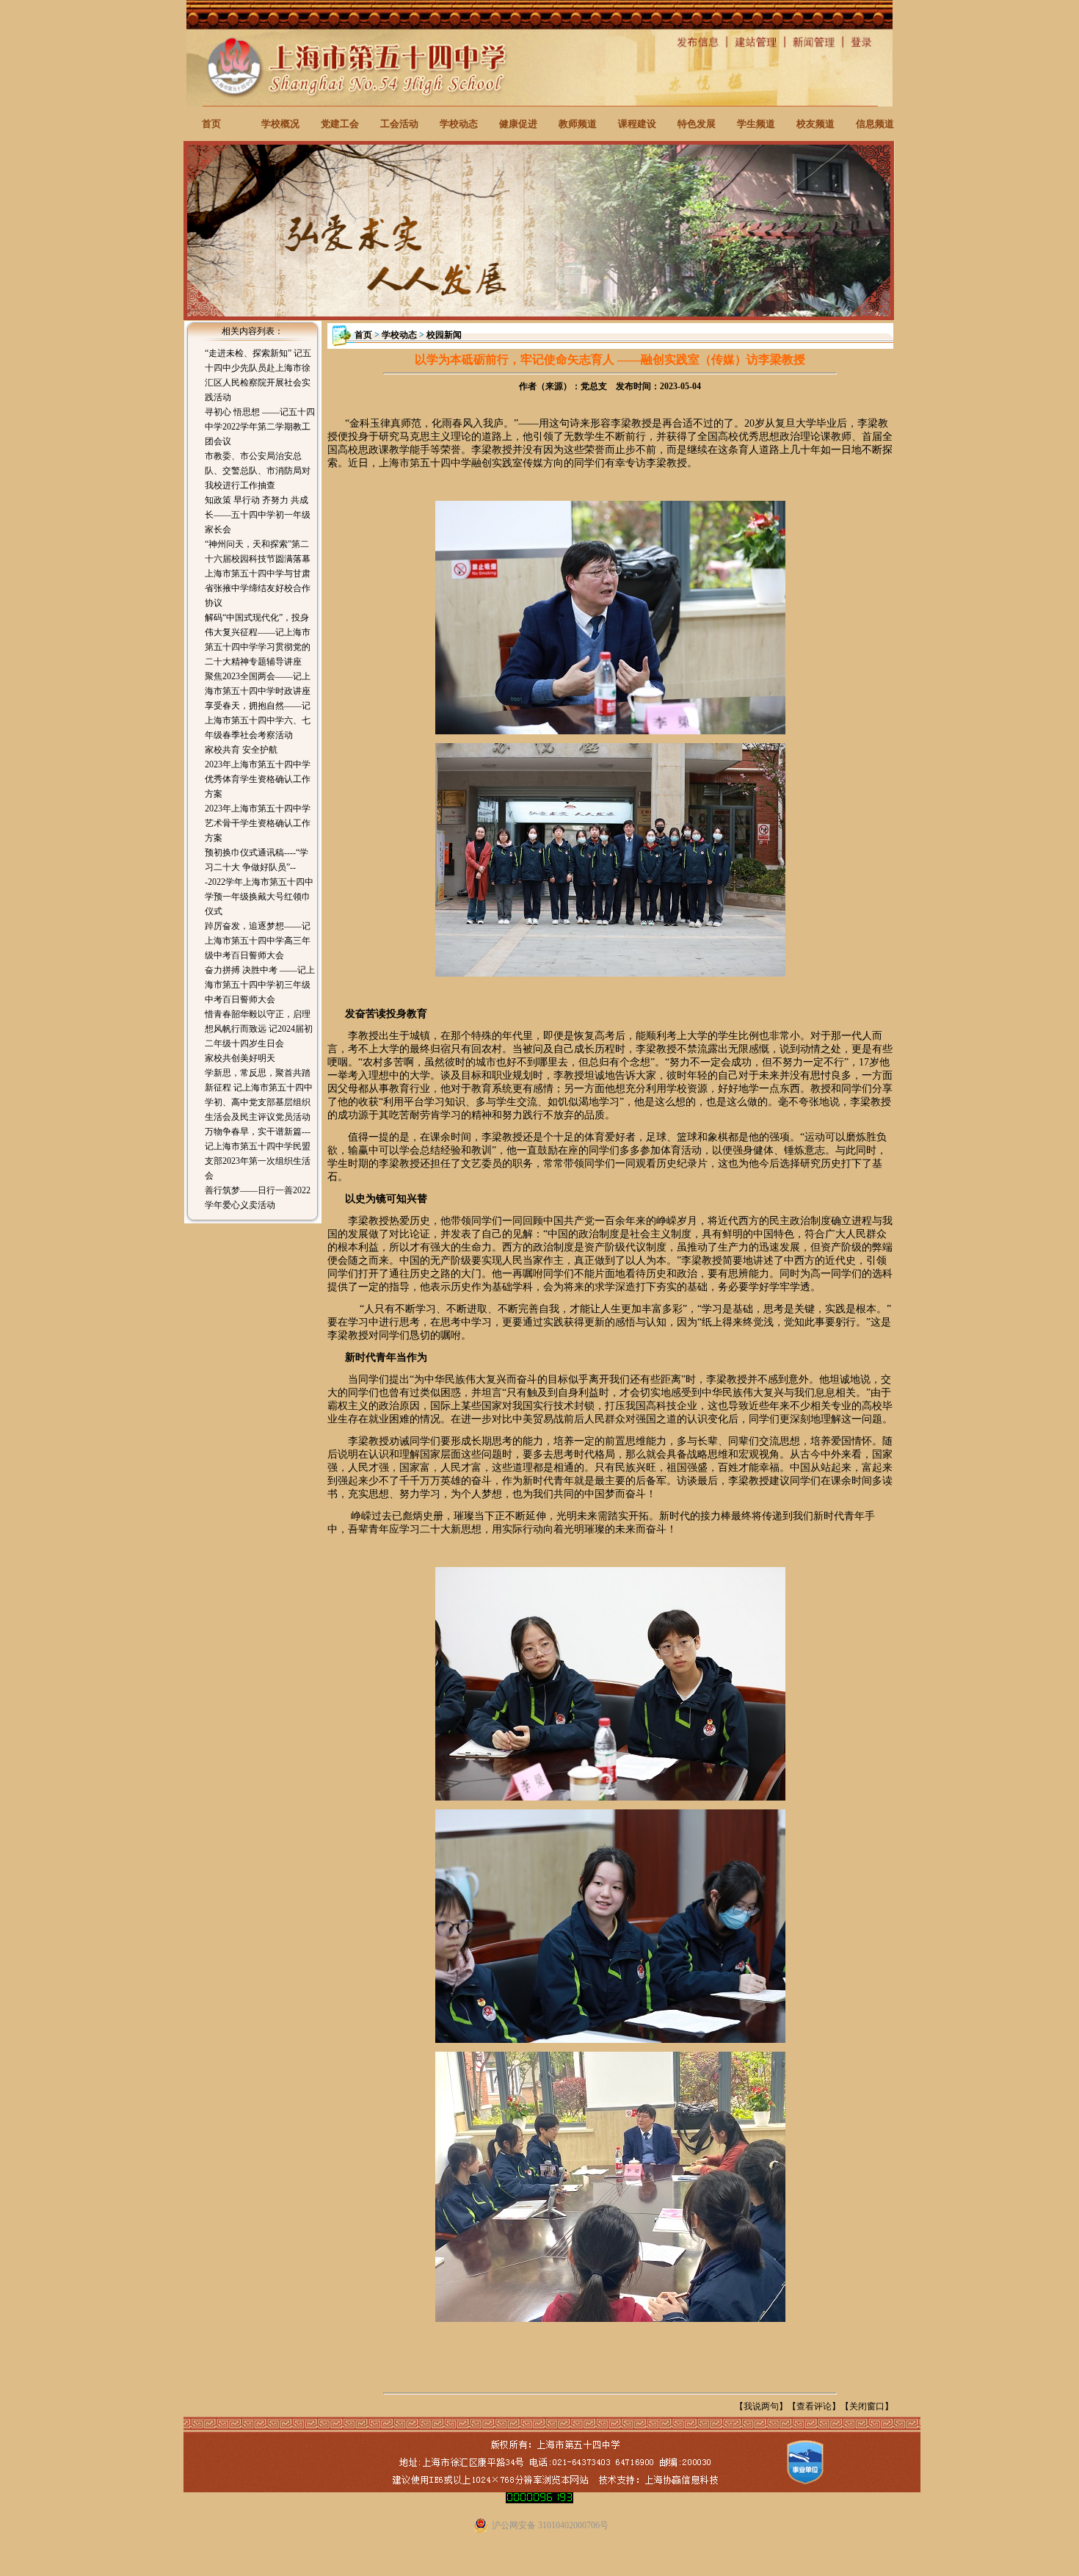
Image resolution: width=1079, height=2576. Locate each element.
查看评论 (814, 2406)
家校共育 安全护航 (241, 750)
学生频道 (756, 124)
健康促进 (518, 124)
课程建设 (637, 124)
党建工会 (340, 124)
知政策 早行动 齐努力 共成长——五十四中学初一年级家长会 (258, 515)
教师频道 (578, 124)
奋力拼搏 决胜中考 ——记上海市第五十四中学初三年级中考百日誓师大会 (260, 985)
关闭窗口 (867, 2406)
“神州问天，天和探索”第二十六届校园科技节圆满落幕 (258, 551)
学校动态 (459, 124)
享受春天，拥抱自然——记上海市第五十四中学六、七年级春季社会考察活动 (258, 720)
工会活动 (399, 124)
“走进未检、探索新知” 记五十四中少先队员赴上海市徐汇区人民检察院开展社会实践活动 (258, 375)
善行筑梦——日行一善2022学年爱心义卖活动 (258, 1198)
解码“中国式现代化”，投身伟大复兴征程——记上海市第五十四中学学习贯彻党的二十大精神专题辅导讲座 (258, 640)
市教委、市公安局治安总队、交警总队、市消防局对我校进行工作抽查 (258, 471)
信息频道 (875, 124)
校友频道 (815, 124)
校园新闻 (444, 335)
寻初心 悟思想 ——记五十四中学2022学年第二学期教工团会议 (260, 427)
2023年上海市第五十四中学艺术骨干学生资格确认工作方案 (258, 823)
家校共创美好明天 (240, 1058)
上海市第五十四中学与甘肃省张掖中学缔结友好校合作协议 (258, 588)
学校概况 (280, 124)
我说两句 (761, 2406)
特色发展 (697, 124)
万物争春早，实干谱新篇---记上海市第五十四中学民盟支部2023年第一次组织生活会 (258, 1154)
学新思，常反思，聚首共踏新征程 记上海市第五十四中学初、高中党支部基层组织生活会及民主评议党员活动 (259, 1095)
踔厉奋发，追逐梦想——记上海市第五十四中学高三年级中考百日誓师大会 (258, 941)
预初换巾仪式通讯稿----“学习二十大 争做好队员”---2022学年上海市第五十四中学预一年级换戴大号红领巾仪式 (259, 882)
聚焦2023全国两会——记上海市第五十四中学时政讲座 (258, 684)
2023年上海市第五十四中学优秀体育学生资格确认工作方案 (258, 779)
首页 (211, 124)
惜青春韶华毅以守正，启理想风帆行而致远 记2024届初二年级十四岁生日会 (259, 1029)
